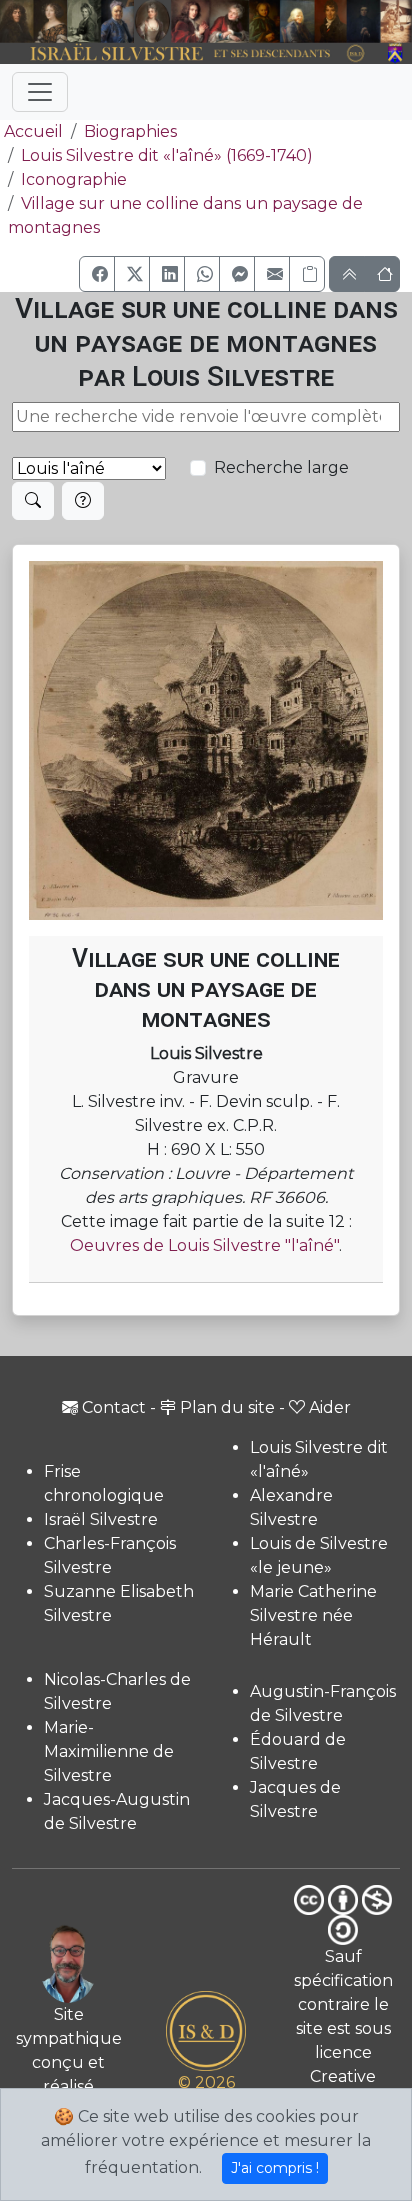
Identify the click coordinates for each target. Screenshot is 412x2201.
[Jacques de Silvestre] (396, 21)
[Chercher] (33, 501)
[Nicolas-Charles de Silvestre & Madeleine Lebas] (210, 21)
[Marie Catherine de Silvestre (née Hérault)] (152, 21)
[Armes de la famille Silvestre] (396, 54)
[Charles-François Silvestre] (84, 21)
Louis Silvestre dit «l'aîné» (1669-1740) (167, 155)
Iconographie (74, 179)
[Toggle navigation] (40, 92)
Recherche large (281, 467)
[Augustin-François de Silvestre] (331, 21)
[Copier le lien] (307, 274)
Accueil (33, 131)
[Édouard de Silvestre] (364, 21)
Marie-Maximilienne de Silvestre (109, 1751)
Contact (114, 1407)
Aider (330, 1407)
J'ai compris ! (275, 2168)
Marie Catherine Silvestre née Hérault (313, 1615)
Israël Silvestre (101, 1519)
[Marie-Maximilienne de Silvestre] (264, 21)
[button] (97, 274)
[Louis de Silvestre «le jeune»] (118, 21)
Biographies (130, 131)
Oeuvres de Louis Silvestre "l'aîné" (204, 1245)
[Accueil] (190, 54)
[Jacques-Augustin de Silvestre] (297, 21)
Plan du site (227, 1407)
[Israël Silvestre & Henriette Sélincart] (33, 22)
